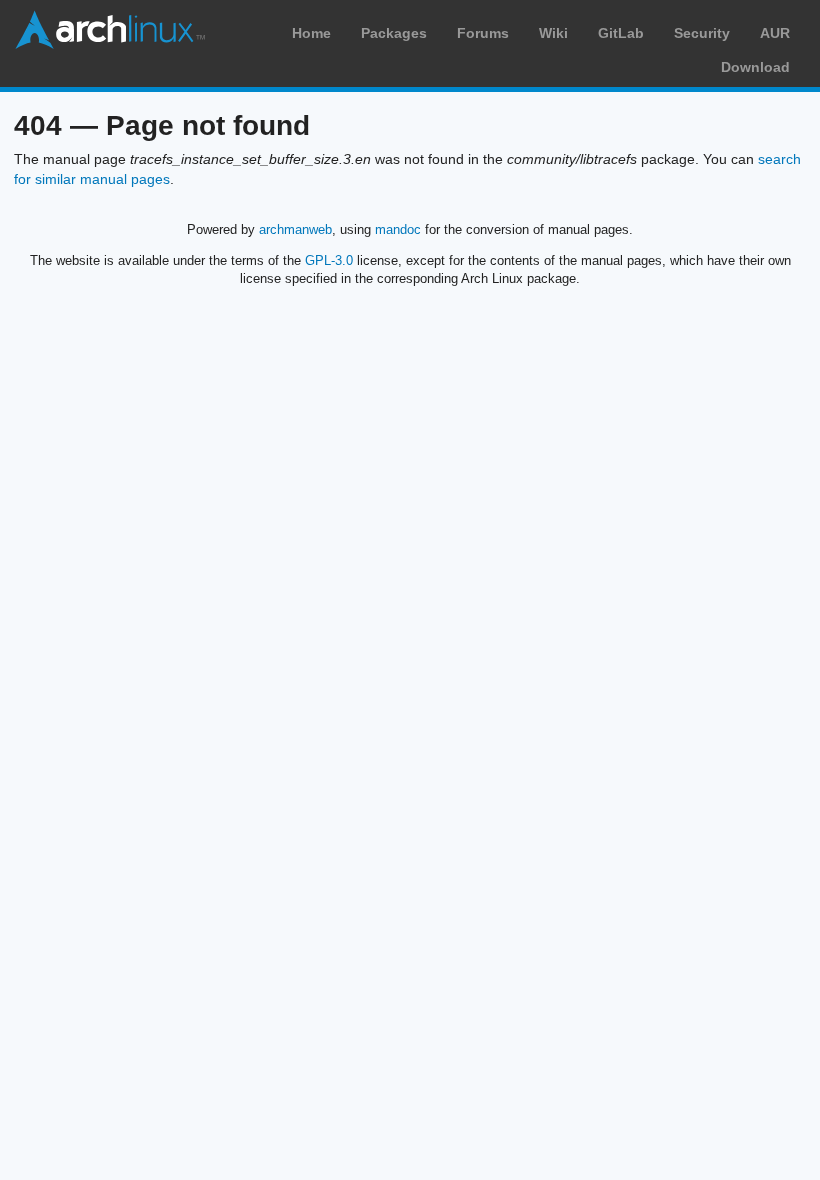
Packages (394, 33)
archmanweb (295, 229)
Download (755, 67)
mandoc (398, 229)
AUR (775, 33)
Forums (483, 33)
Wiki (553, 33)
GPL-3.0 (329, 260)
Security (702, 33)
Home (311, 33)
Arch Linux (110, 30)
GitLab (621, 33)
